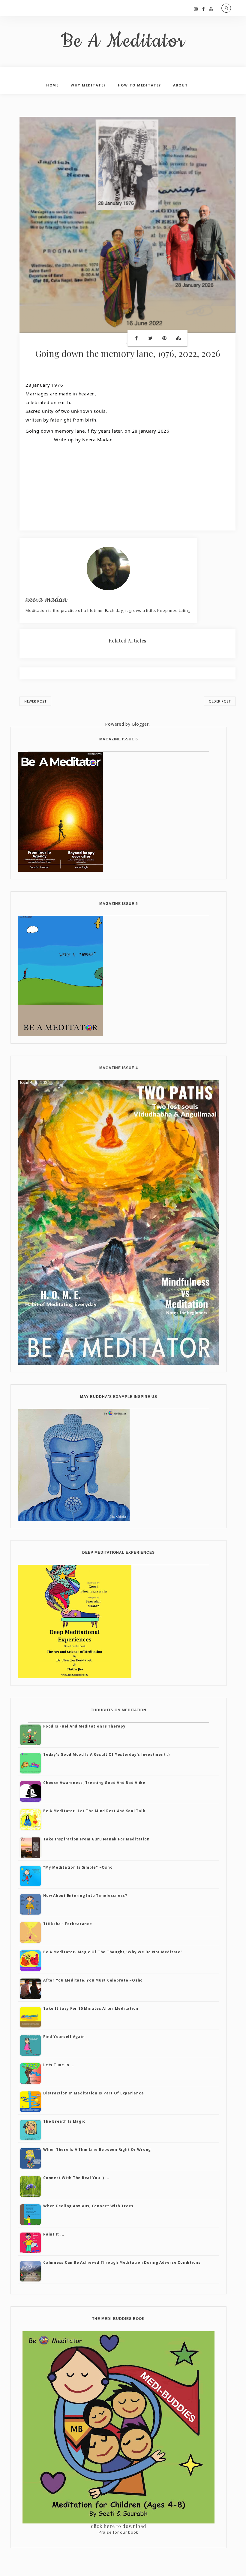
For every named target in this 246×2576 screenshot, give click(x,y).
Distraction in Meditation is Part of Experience (93, 2093)
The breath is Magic (64, 2121)
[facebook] (204, 9)
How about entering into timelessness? (85, 1896)
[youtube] (211, 9)
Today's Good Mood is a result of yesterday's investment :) (106, 1754)
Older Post (220, 701)
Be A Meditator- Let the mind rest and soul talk (94, 1811)
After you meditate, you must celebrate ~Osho (93, 1980)
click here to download (119, 2526)
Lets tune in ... (59, 2065)
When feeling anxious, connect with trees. (89, 2206)
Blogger (140, 724)
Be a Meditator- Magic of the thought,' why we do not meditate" (113, 1952)
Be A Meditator (123, 41)
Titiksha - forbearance (68, 1924)
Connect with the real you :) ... (76, 2178)
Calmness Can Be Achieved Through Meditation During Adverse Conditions (122, 2262)
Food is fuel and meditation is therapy (84, 1726)
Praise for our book (118, 2532)
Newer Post (35, 701)
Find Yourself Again (64, 2037)
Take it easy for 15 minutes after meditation (91, 2008)
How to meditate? (139, 85)
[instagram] (196, 9)
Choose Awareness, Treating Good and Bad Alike (94, 1783)
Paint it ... (54, 2234)
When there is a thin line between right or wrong (97, 2150)
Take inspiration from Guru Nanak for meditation (96, 1839)
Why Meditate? (88, 85)
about (181, 85)
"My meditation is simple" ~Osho (78, 1867)
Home (52, 85)
